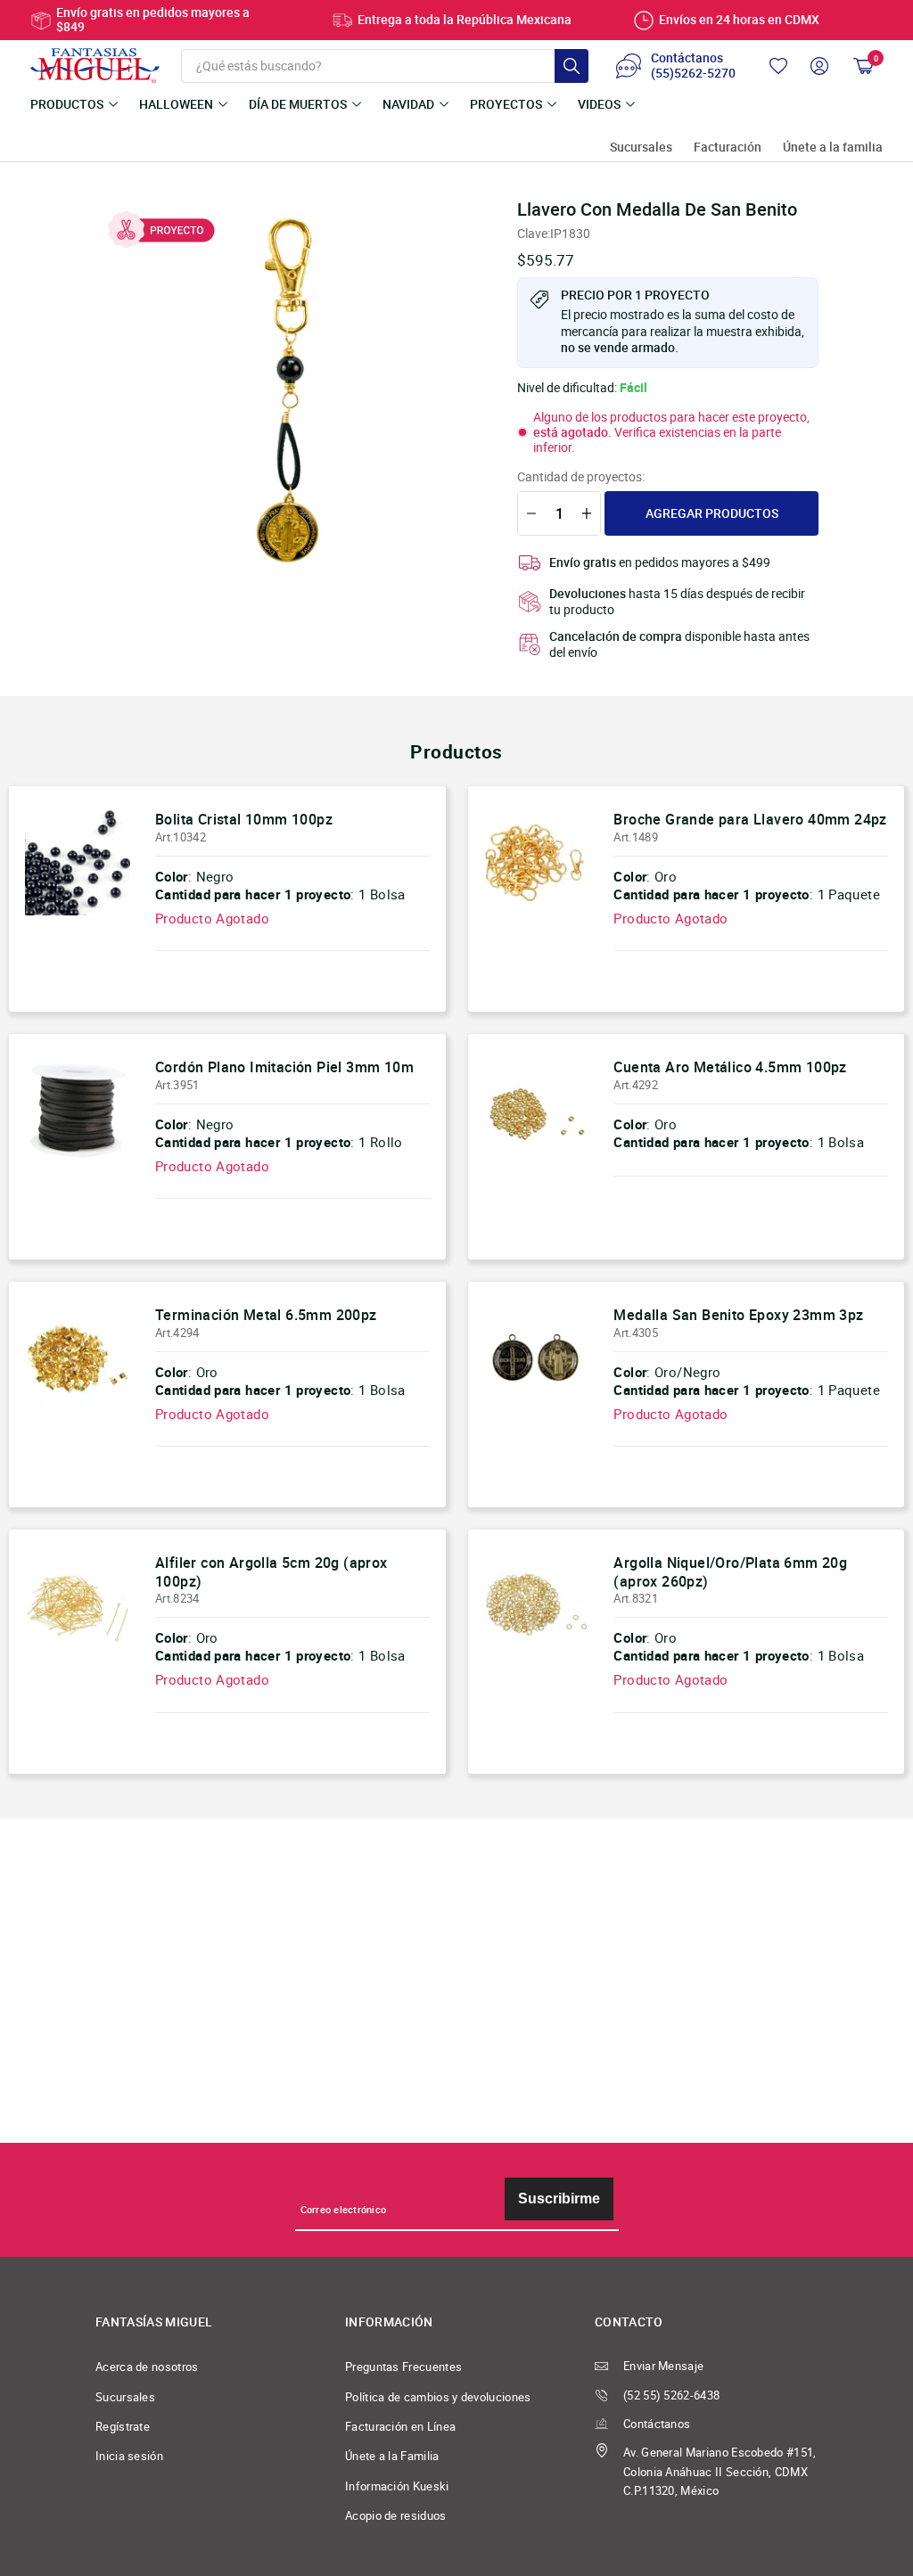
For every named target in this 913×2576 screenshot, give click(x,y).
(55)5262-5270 (693, 74)
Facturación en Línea (400, 2427)
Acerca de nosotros (147, 2367)
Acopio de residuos (396, 2516)
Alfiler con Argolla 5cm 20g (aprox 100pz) (271, 1572)
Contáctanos (657, 2424)
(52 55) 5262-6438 (671, 2396)
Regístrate (123, 2427)
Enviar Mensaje (663, 2366)
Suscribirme (559, 2199)
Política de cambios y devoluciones (438, 2397)
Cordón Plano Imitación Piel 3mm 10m (284, 1067)
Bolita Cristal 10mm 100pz (244, 819)
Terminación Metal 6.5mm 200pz (266, 1315)
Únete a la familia (833, 148)
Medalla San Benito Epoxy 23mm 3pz (738, 1315)
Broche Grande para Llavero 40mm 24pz (750, 819)
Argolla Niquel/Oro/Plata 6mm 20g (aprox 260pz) (730, 1572)
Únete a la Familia (392, 2456)
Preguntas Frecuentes (403, 2367)
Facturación (728, 148)
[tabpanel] (287, 390)
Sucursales (641, 148)
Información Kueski (397, 2486)
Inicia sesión (129, 2456)
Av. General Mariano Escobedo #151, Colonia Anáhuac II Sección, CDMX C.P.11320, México (720, 2472)
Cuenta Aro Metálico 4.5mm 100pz (730, 1067)
